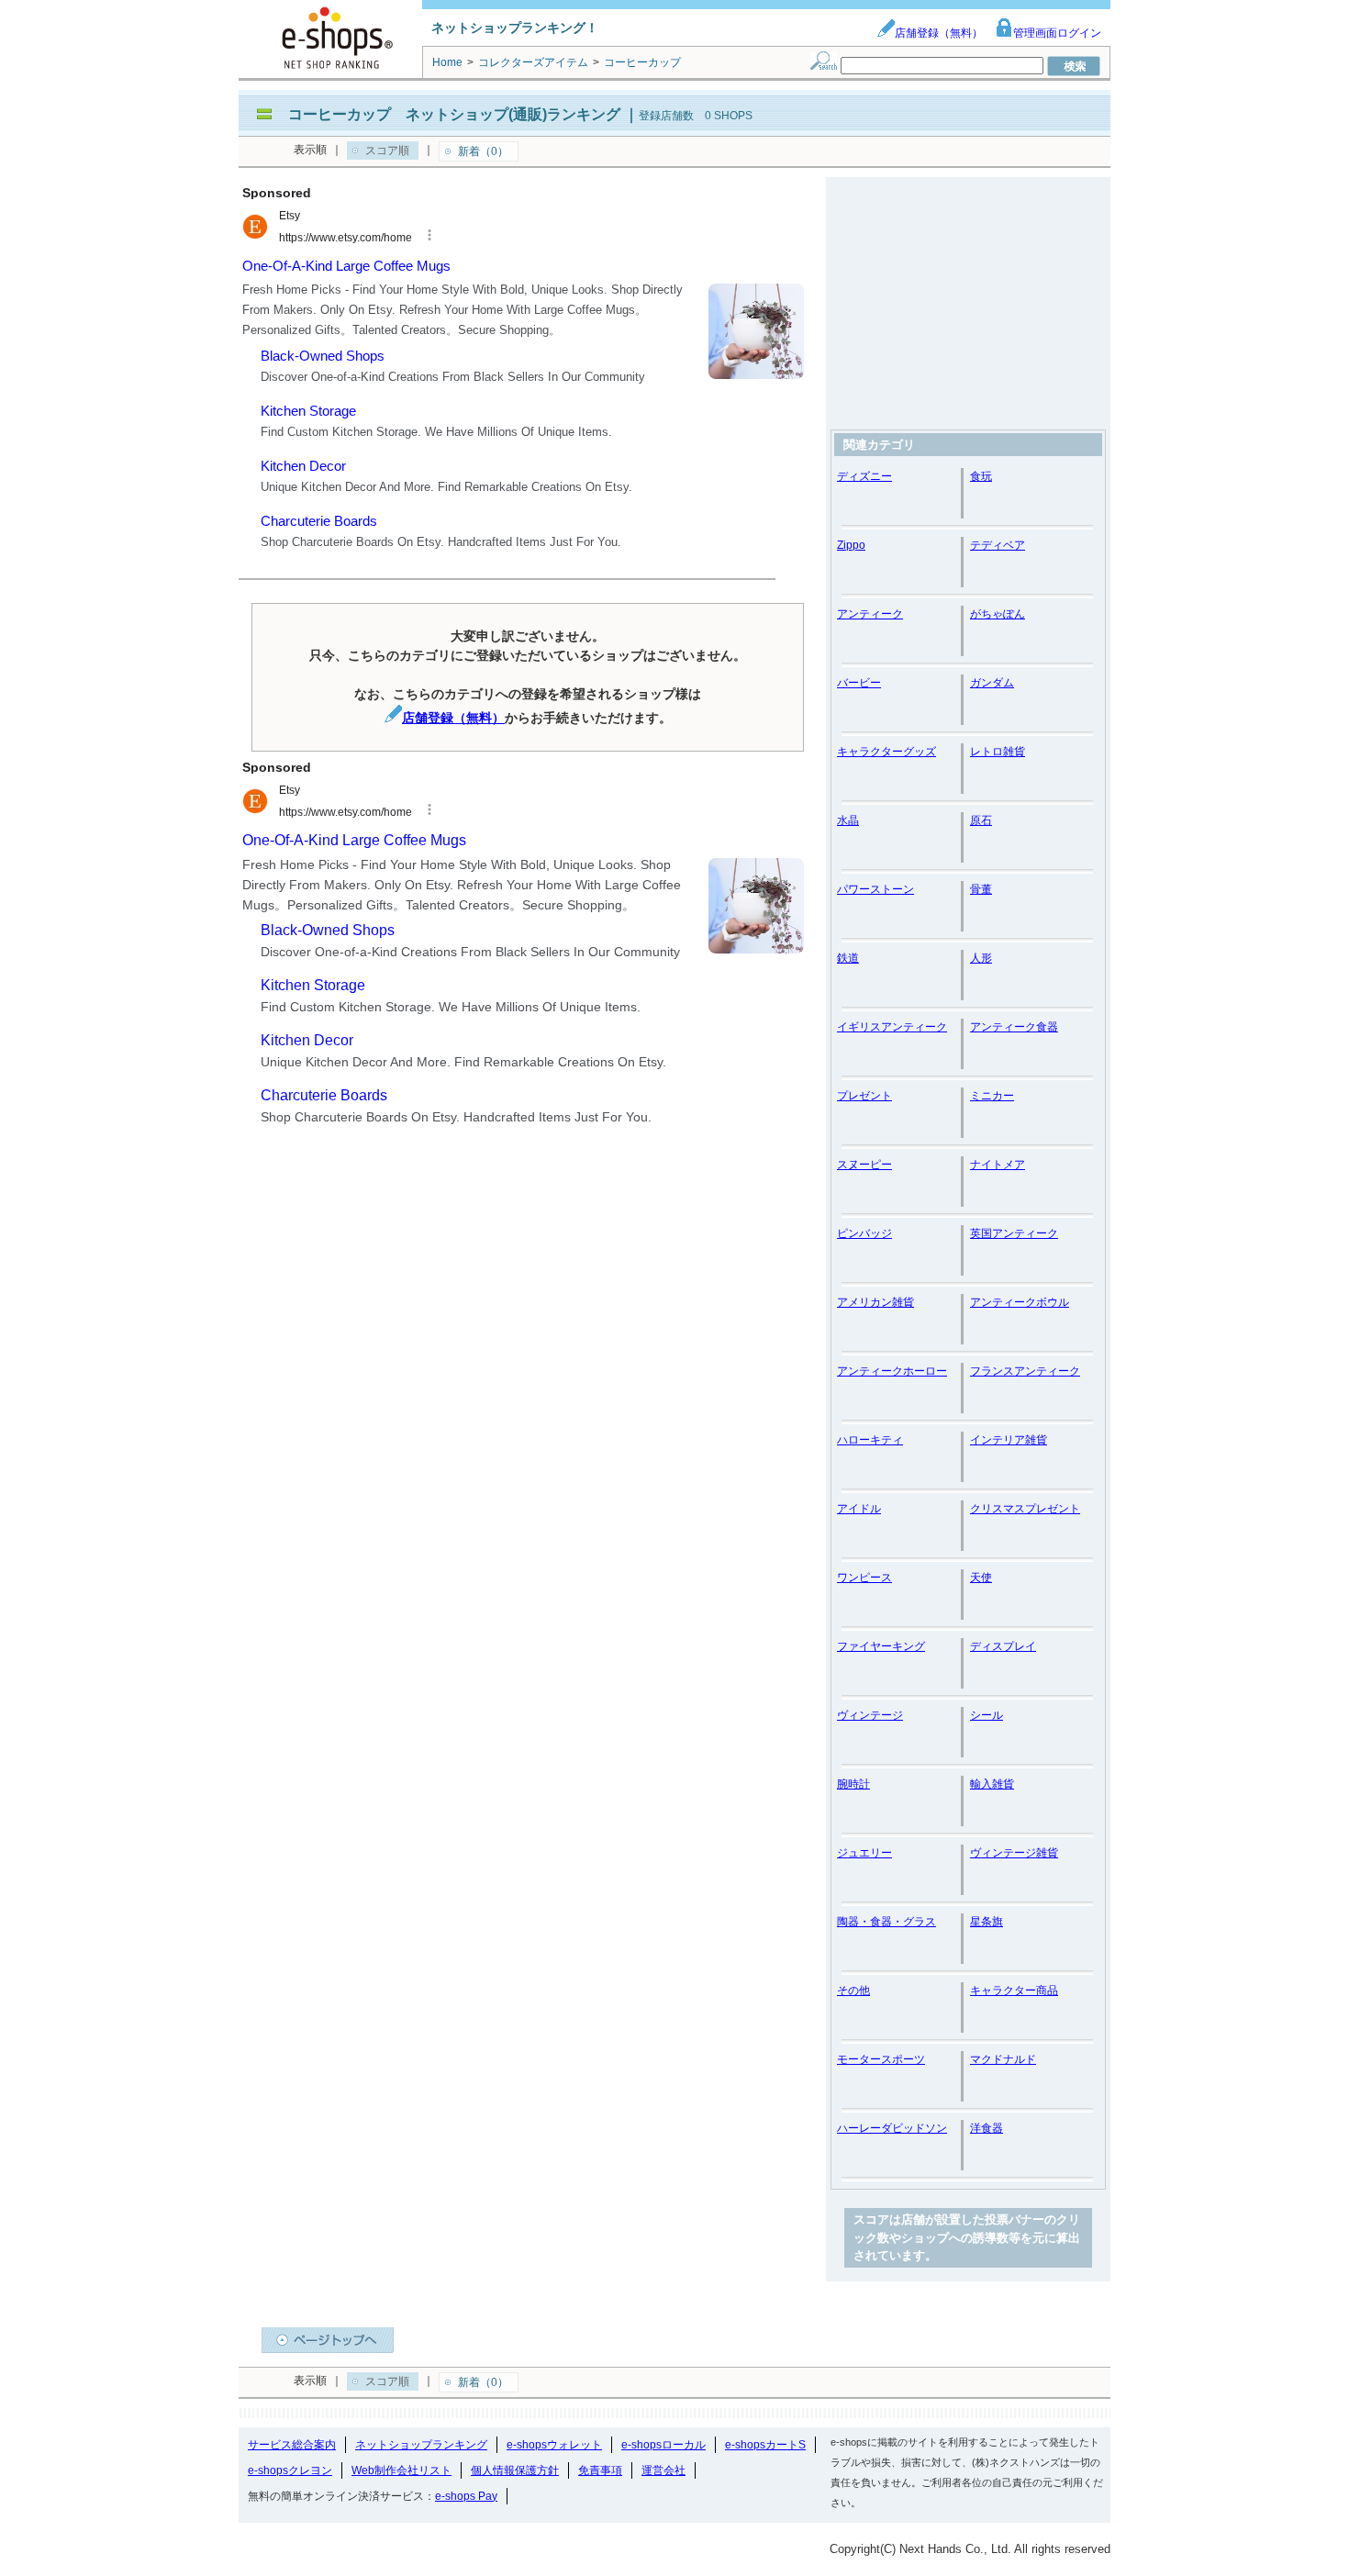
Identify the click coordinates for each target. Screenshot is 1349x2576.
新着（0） (483, 151)
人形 (981, 958)
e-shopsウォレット (554, 2445)
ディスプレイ (1003, 1646)
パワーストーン (875, 889)
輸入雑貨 (992, 1784)
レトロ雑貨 (998, 752)
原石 (981, 820)
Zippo (851, 545)
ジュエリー (864, 1853)
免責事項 (600, 2470)
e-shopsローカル (663, 2445)
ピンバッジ (864, 1233)
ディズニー (864, 476)
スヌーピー (864, 1165)
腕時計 (853, 1784)
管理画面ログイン (1057, 33)
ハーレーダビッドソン (892, 2128)
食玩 (981, 476)
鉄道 (848, 958)
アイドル (859, 1509)
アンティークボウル (1020, 1302)
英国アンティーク (1014, 1233)
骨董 (981, 889)
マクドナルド (1003, 2059)
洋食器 (987, 2128)
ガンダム (992, 683)
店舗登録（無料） (939, 33)
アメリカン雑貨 (875, 1302)
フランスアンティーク (1025, 1371)
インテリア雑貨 (1009, 1440)
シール (987, 1715)
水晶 (848, 820)
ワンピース (864, 1578)
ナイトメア (998, 1165)
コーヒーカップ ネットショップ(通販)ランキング (454, 114)
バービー (859, 683)
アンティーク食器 (1014, 1027)
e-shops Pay (466, 2496)
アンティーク (870, 614)
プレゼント (864, 1096)
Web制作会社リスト (401, 2470)
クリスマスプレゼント (1025, 1509)
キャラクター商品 (1014, 1991)
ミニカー (992, 1096)
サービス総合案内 (292, 2445)
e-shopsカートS (765, 2445)
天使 (981, 1578)
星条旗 (987, 1922)
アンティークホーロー (892, 1371)
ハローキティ (870, 1440)
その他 (853, 1991)
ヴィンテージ (870, 1715)
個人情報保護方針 (515, 2470)
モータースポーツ (881, 2059)
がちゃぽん (998, 614)
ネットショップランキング (421, 2445)
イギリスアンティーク (892, 1027)
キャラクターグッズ (886, 752)
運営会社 (663, 2470)
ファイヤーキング (881, 1646)
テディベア (998, 545)
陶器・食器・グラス (886, 1922)
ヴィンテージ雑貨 (1014, 1853)
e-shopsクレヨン (290, 2470)
